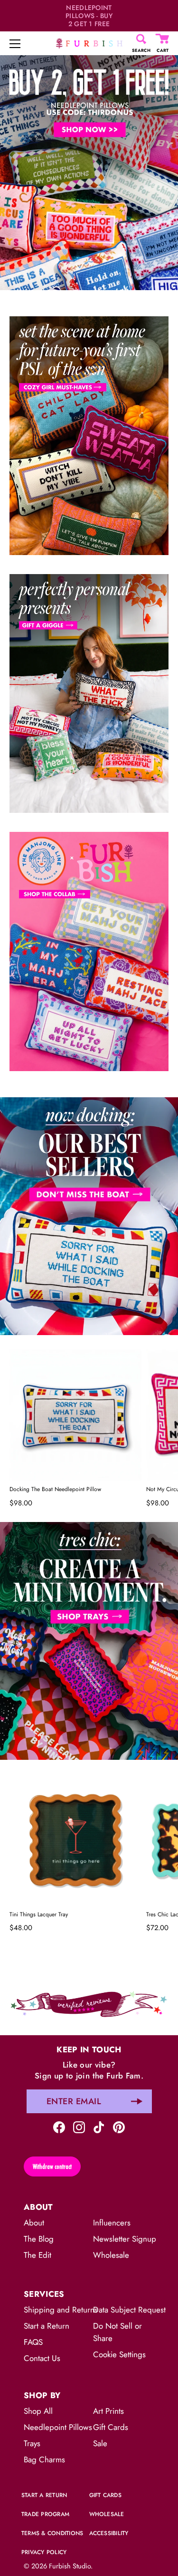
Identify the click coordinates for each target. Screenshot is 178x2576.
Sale (100, 2443)
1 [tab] (88, 1090)
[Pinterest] (119, 2126)
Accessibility (109, 2533)
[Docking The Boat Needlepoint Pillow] (75, 1415)
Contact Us (42, 2358)
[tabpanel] (89, 171)
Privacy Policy (44, 2552)
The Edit (37, 2255)
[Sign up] (137, 2101)
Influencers (112, 2223)
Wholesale (111, 2255)
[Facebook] (59, 2126)
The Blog (39, 2239)
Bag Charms (44, 2459)
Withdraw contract (52, 2166)
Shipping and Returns (61, 2310)
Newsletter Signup (125, 2239)
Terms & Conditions (52, 2533)
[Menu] (15, 44)
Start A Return (44, 2495)
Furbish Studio (70, 2566)
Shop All (38, 2411)
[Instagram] (79, 2126)
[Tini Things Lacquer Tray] (75, 1840)
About (34, 2223)
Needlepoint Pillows (58, 2427)
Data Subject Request (129, 2310)
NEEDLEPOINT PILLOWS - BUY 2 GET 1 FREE (89, 16)
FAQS (33, 2342)
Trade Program (45, 2514)
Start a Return (47, 2326)
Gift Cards (111, 2427)
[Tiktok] (99, 2126)
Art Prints (108, 2411)
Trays (32, 2443)
